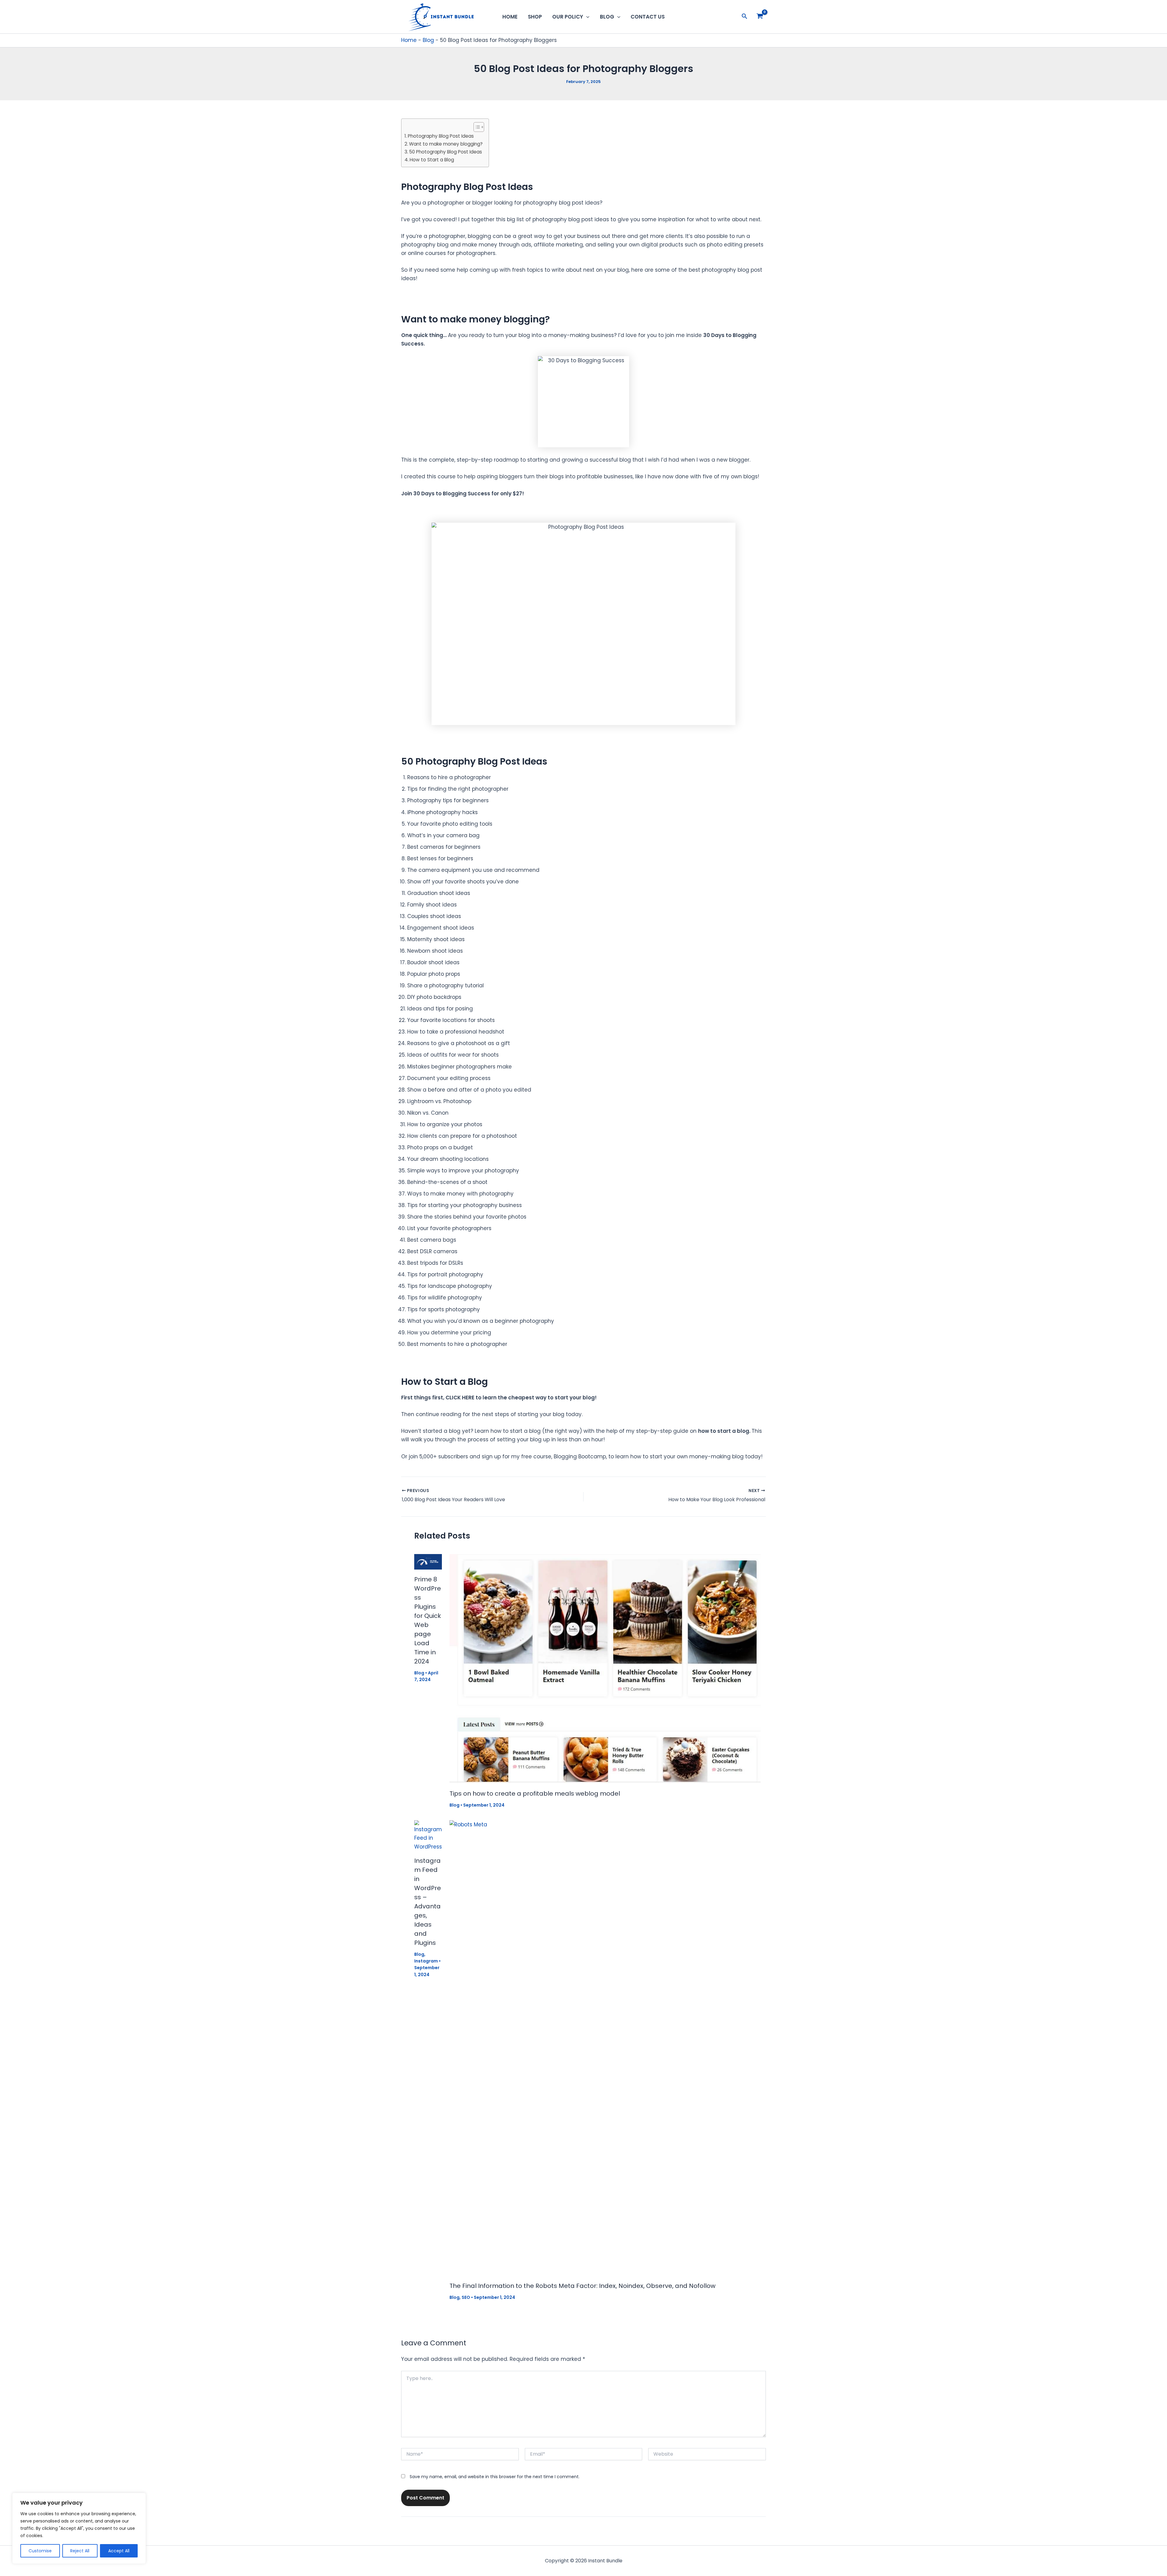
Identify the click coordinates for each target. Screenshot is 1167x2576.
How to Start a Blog (432, 160)
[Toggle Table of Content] (476, 127)
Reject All (80, 2551)
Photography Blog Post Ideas (441, 136)
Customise (40, 2551)
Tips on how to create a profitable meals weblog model (535, 1794)
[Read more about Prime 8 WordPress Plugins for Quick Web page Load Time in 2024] (428, 1561)
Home (510, 17)
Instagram (426, 1961)
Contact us (648, 17)
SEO (466, 2297)
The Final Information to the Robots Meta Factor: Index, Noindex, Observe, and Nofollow (582, 2286)
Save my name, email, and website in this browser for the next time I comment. (495, 2477)
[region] (79, 2528)
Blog (607, 17)
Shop (535, 17)
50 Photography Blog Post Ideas (446, 152)
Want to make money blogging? (446, 144)
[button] (586, 17)
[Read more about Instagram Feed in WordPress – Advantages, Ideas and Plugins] (428, 1835)
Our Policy (568, 17)
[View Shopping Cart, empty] (760, 17)
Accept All (119, 2551)
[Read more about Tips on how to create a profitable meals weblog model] (605, 1668)
